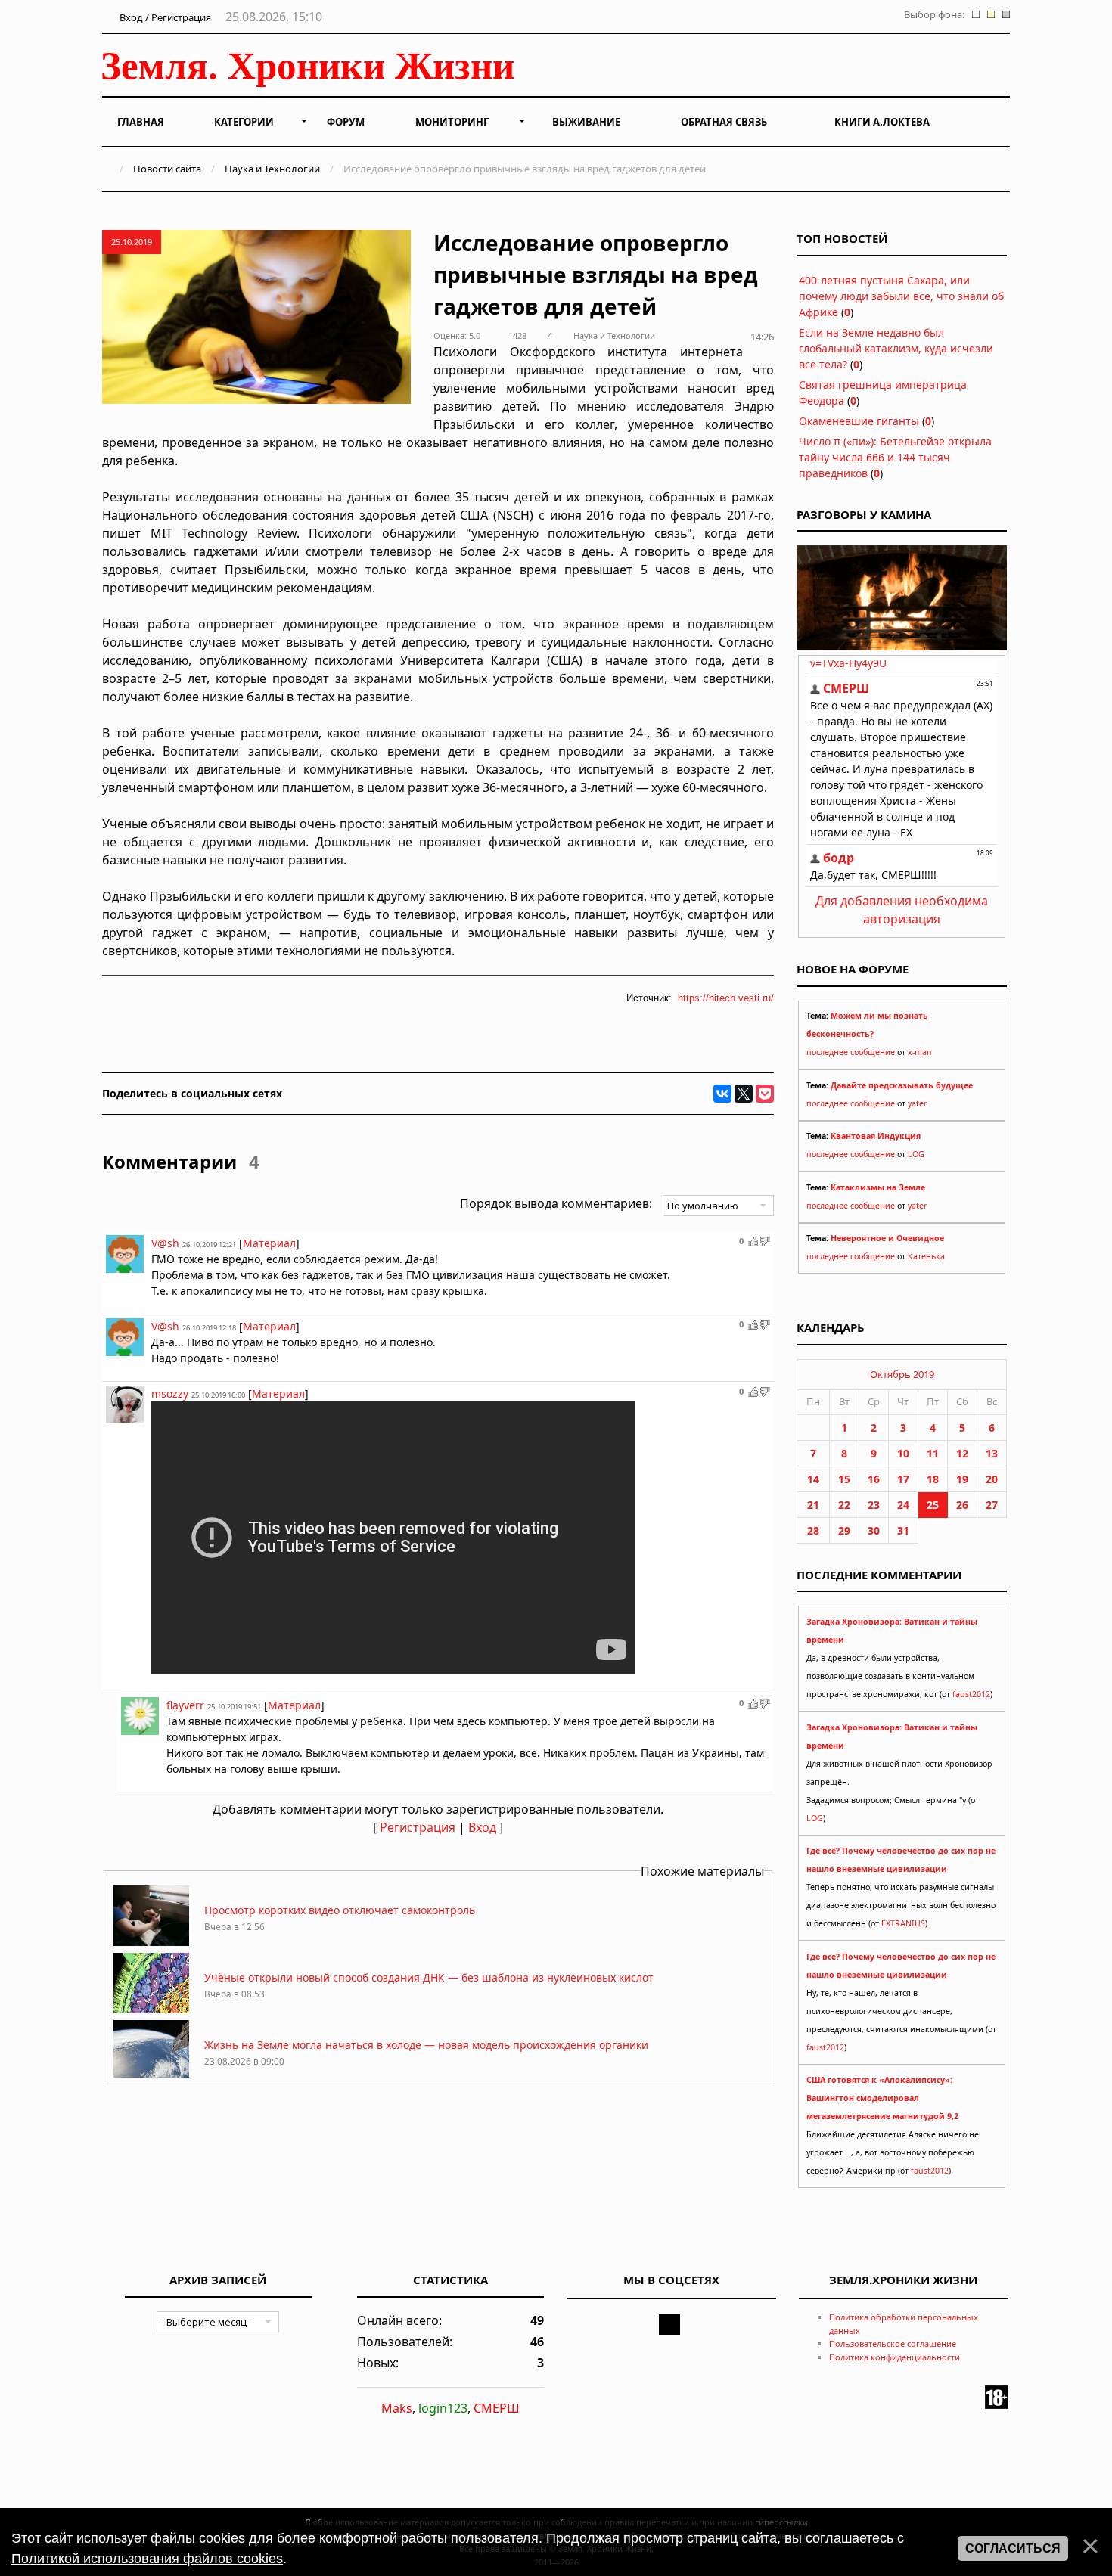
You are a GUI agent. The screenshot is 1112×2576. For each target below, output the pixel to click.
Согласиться (1013, 2548)
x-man (920, 1052)
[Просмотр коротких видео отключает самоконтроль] (151, 1942)
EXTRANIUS (903, 1923)
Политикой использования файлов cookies (147, 2559)
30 (874, 1530)
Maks (397, 2408)
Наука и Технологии (272, 169)
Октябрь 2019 (902, 1374)
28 (813, 1530)
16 (874, 1479)
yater (917, 1103)
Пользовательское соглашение (893, 2343)
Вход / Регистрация (164, 17)
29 (844, 1530)
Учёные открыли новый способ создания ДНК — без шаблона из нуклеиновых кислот (429, 1977)
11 (933, 1453)
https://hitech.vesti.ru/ (726, 998)
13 (992, 1453)
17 (903, 1479)
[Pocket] (765, 1094)
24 (903, 1505)
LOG (916, 1154)
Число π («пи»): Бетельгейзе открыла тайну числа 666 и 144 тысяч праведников (895, 457)
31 (903, 1530)
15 (844, 1479)
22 (844, 1505)
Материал (269, 1243)
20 (992, 1479)
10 (903, 1453)
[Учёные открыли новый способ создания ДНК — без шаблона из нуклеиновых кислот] (151, 2009)
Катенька (926, 1256)
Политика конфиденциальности (895, 2357)
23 (874, 1505)
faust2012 (971, 1694)
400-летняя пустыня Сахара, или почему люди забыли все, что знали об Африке (901, 296)
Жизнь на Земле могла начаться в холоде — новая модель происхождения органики (426, 2045)
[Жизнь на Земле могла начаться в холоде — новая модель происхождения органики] (151, 2076)
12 (962, 1453)
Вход (482, 1827)
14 (813, 1479)
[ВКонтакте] (722, 1094)
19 (962, 1479)
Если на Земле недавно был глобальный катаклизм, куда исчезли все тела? (896, 348)
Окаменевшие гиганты (859, 421)
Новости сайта (167, 169)
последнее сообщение (851, 1052)
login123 (443, 2408)
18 (933, 1479)
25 (933, 1505)
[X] (744, 1094)
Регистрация (418, 1827)
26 (962, 1505)
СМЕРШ (497, 2408)
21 (813, 1505)
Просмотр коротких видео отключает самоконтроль (340, 1910)
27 (992, 1505)
